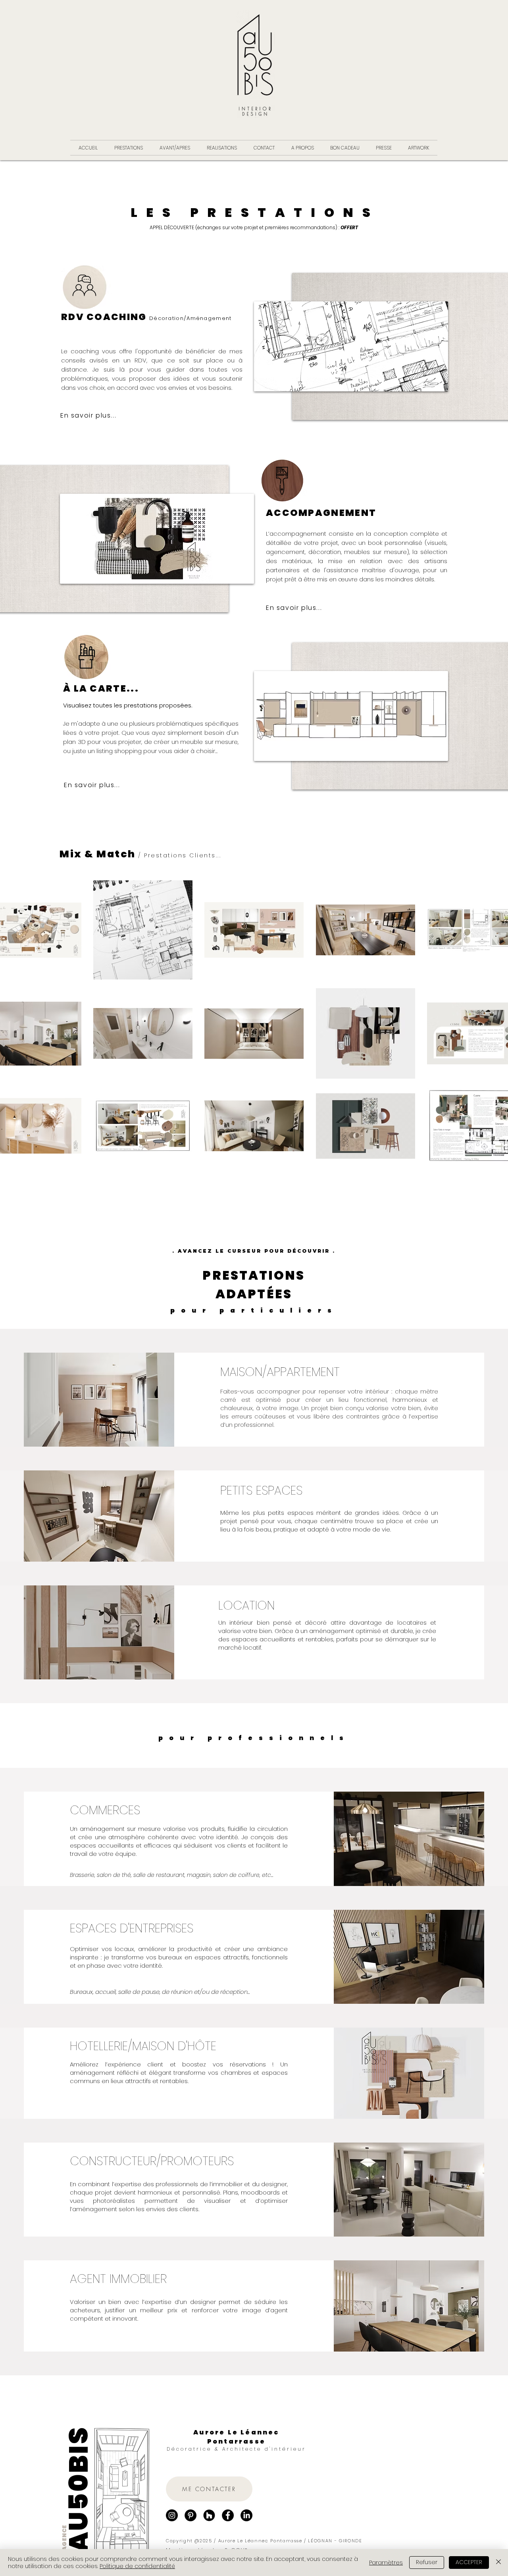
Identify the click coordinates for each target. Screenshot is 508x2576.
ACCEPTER (469, 2562)
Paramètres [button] (386, 2563)
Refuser (427, 2562)
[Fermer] (498, 2563)
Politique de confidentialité (137, 2566)
